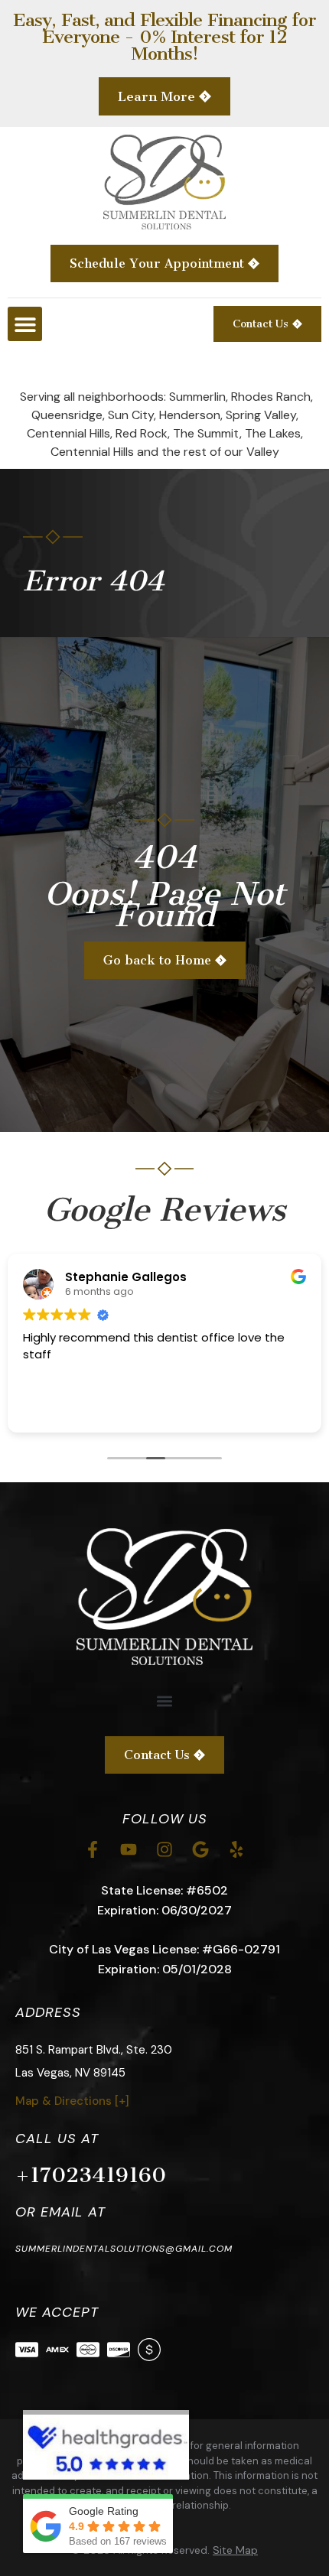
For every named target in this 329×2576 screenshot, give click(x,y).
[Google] (200, 1849)
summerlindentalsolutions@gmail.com (124, 2249)
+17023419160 (91, 2175)
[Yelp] (236, 1849)
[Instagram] (164, 1849)
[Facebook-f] (93, 1849)
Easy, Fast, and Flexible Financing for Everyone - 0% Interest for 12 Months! (164, 37)
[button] (25, 324)
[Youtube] (129, 1849)
